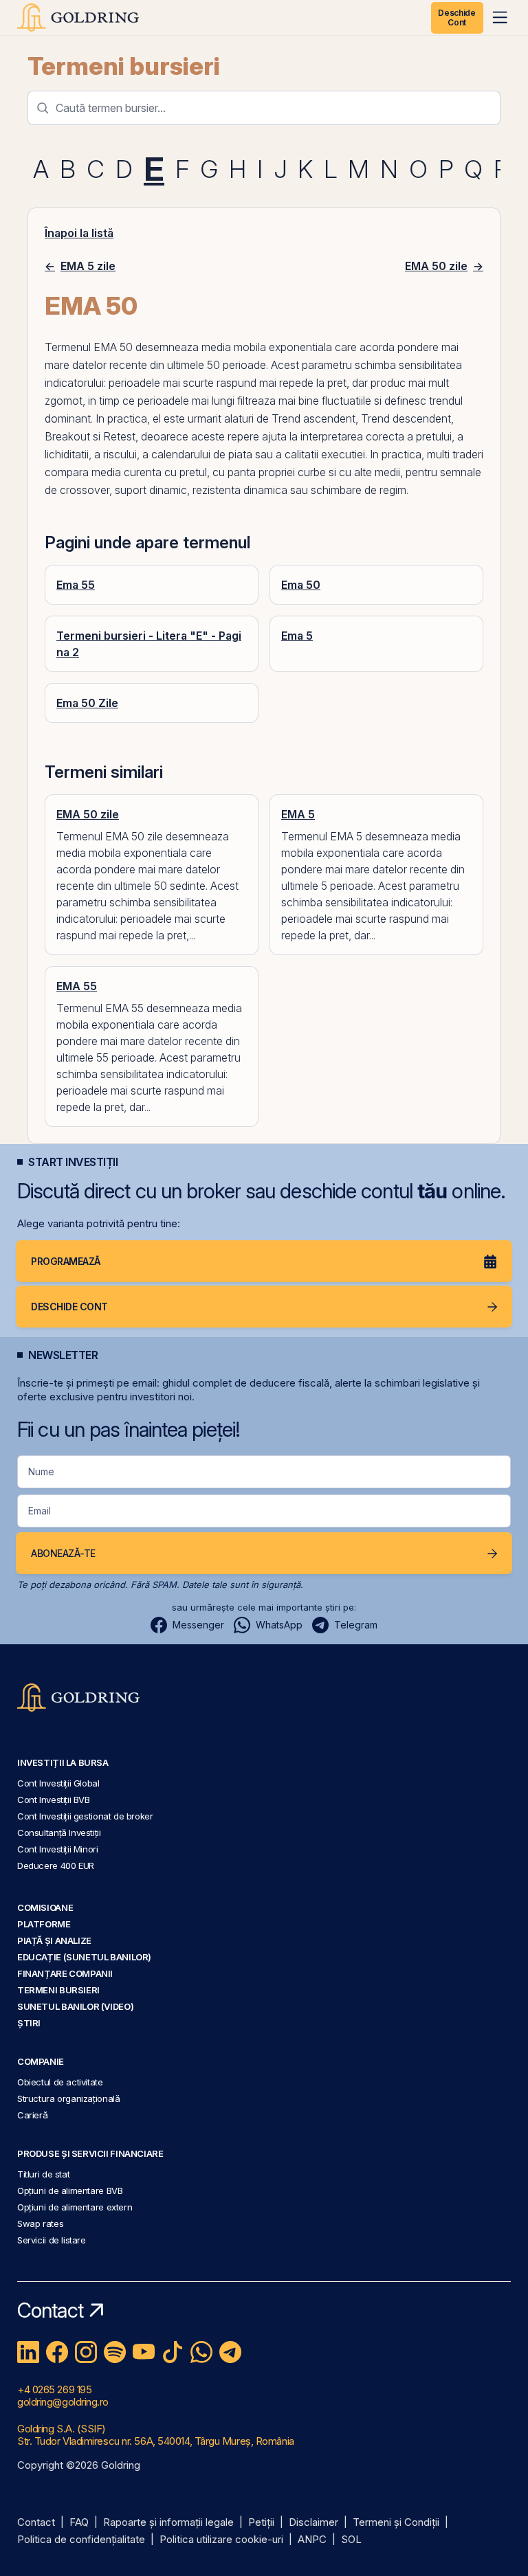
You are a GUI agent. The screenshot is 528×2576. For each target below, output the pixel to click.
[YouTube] (144, 2352)
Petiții (261, 2523)
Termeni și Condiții (396, 2523)
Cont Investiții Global (58, 1783)
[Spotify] (115, 2352)
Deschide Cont (456, 18)
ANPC (312, 2540)
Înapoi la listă (79, 233)
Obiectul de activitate (60, 2082)
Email (40, 1511)
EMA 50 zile (88, 814)
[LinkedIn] (28, 2352)
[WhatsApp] (201, 2352)
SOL (351, 2540)
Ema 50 (301, 585)
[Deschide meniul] (500, 17)
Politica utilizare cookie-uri (221, 2540)
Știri (29, 2023)
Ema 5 (297, 636)
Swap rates (40, 2224)
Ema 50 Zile (87, 703)
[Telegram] (230, 2352)
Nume (41, 1471)
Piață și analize (54, 1940)
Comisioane (45, 1907)
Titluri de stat (43, 2174)
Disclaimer (313, 2523)
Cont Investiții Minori (58, 1849)
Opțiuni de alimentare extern (75, 2207)
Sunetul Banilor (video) (75, 2006)
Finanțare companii (65, 1973)
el (157, 418)
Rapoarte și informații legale (168, 2523)
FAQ (79, 2523)
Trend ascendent (313, 418)
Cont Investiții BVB (54, 1800)
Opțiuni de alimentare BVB (70, 2191)
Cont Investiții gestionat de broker (85, 1816)
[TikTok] (173, 2352)
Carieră (32, 2115)
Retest (119, 436)
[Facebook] (57, 2352)
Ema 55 (76, 585)
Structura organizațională (68, 2098)
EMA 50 (113, 347)
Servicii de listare (52, 2240)
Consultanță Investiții (59, 1833)
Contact (36, 2523)
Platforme (44, 1924)
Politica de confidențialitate (81, 2540)
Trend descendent (406, 418)
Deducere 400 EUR (56, 1866)
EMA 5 (298, 814)
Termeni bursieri (124, 66)
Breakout (67, 436)
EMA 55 (77, 986)
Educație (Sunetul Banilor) (84, 1957)
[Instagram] (86, 2352)
